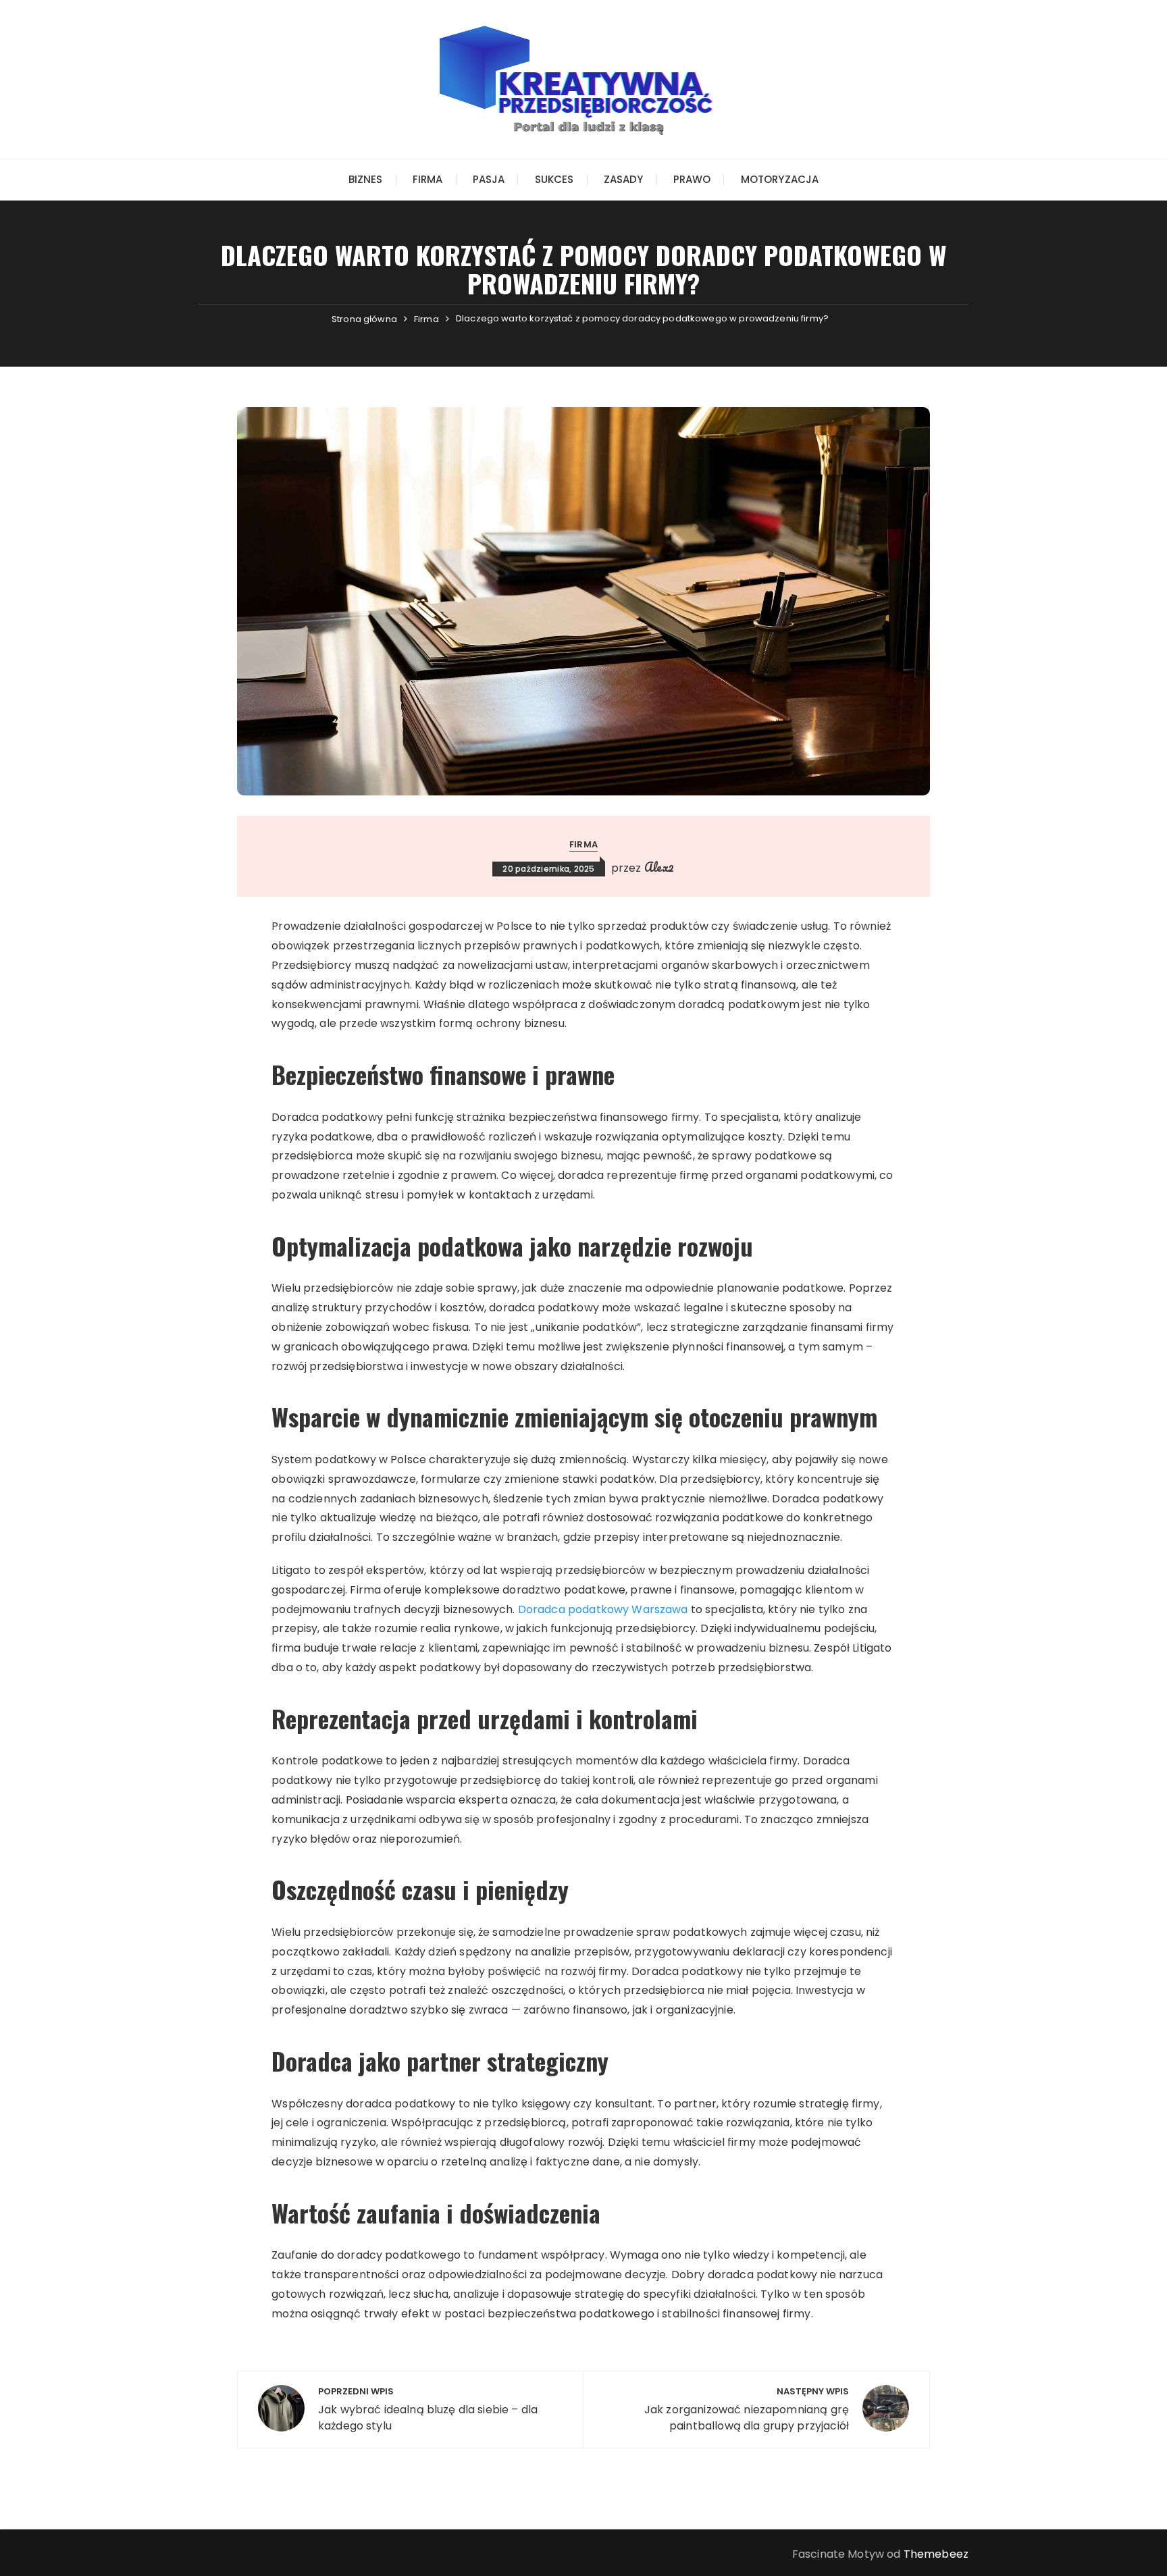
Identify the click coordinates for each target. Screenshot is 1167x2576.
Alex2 (659, 867)
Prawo (692, 179)
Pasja (489, 179)
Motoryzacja (780, 179)
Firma (428, 179)
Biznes (366, 179)
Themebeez (936, 2554)
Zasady (624, 179)
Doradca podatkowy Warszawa (603, 1609)
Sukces (554, 179)
